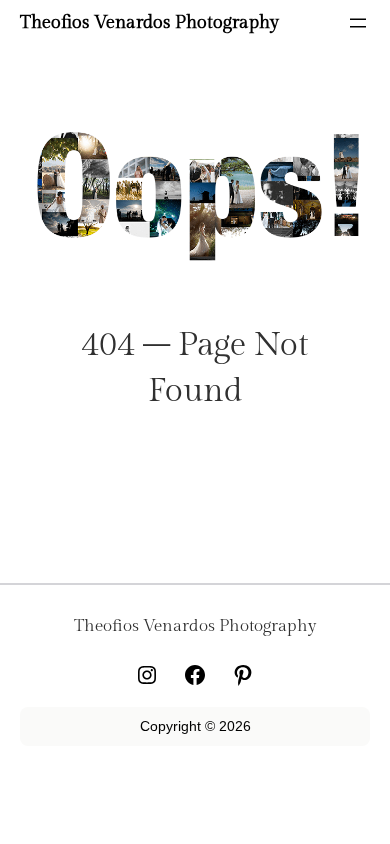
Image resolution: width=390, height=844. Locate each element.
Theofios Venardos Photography (149, 22)
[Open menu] (358, 23)
